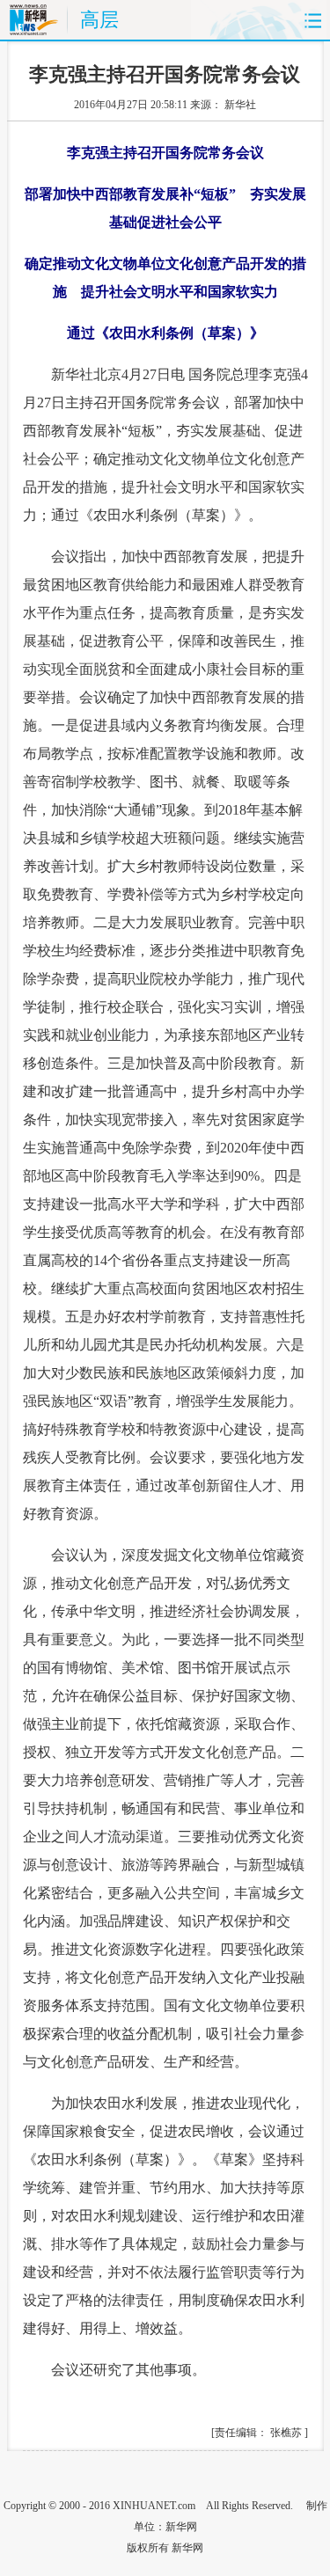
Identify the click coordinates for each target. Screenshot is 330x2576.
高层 (99, 20)
